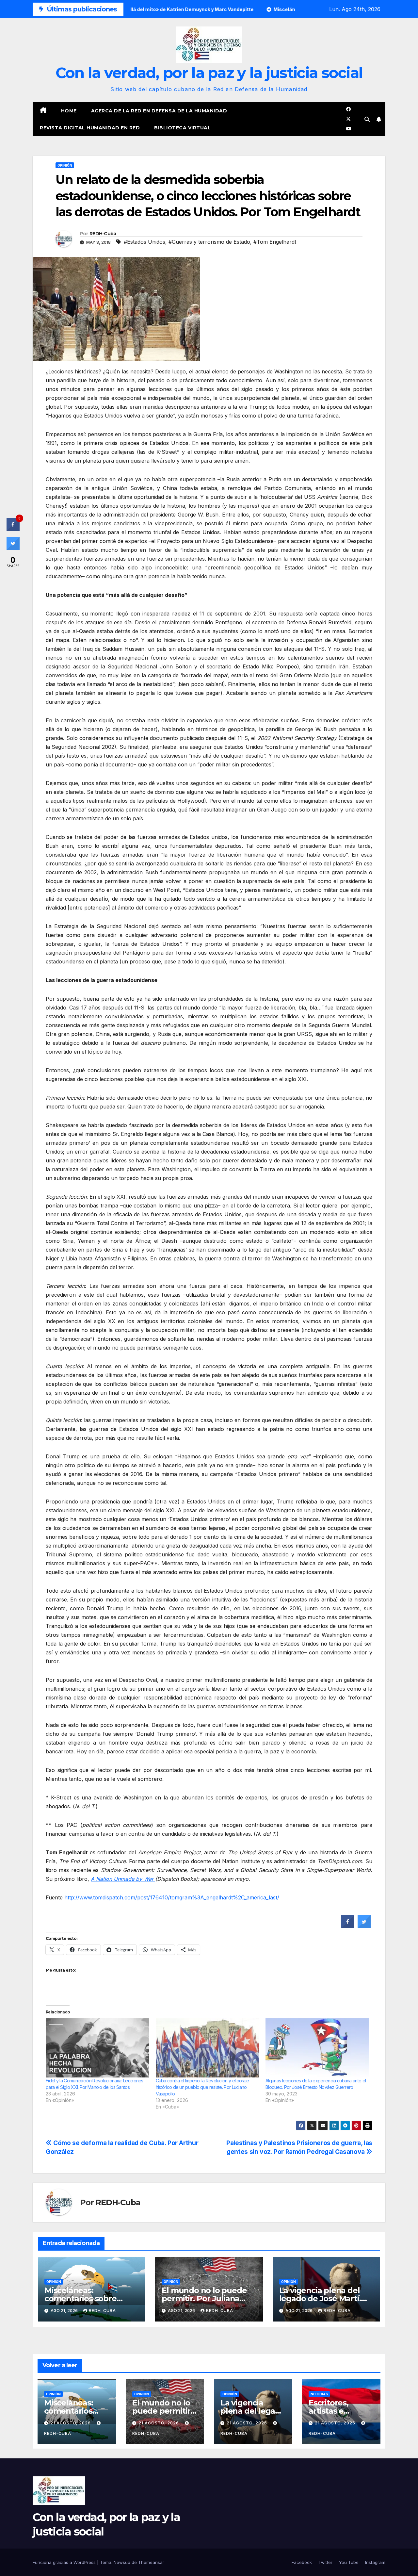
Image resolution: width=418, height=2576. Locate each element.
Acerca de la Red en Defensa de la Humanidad (159, 111)
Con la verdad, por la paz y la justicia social (209, 73)
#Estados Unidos (145, 242)
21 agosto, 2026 (71, 2423)
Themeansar (151, 2562)
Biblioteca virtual (182, 128)
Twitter (325, 2562)
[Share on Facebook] (348, 1926)
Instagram (375, 2562)
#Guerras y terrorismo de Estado (209, 242)
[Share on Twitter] (364, 1926)
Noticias (319, 2394)
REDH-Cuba (103, 234)
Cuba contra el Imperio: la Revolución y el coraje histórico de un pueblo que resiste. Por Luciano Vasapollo (202, 2087)
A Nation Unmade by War (123, 1879)
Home (69, 111)
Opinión (65, 165)
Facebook (302, 2562)
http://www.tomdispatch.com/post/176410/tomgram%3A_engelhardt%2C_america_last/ (172, 1897)
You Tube (349, 2562)
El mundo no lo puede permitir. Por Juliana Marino (204, 2298)
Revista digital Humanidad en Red (90, 128)
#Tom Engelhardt (275, 242)
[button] (367, 119)
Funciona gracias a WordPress (65, 2562)
